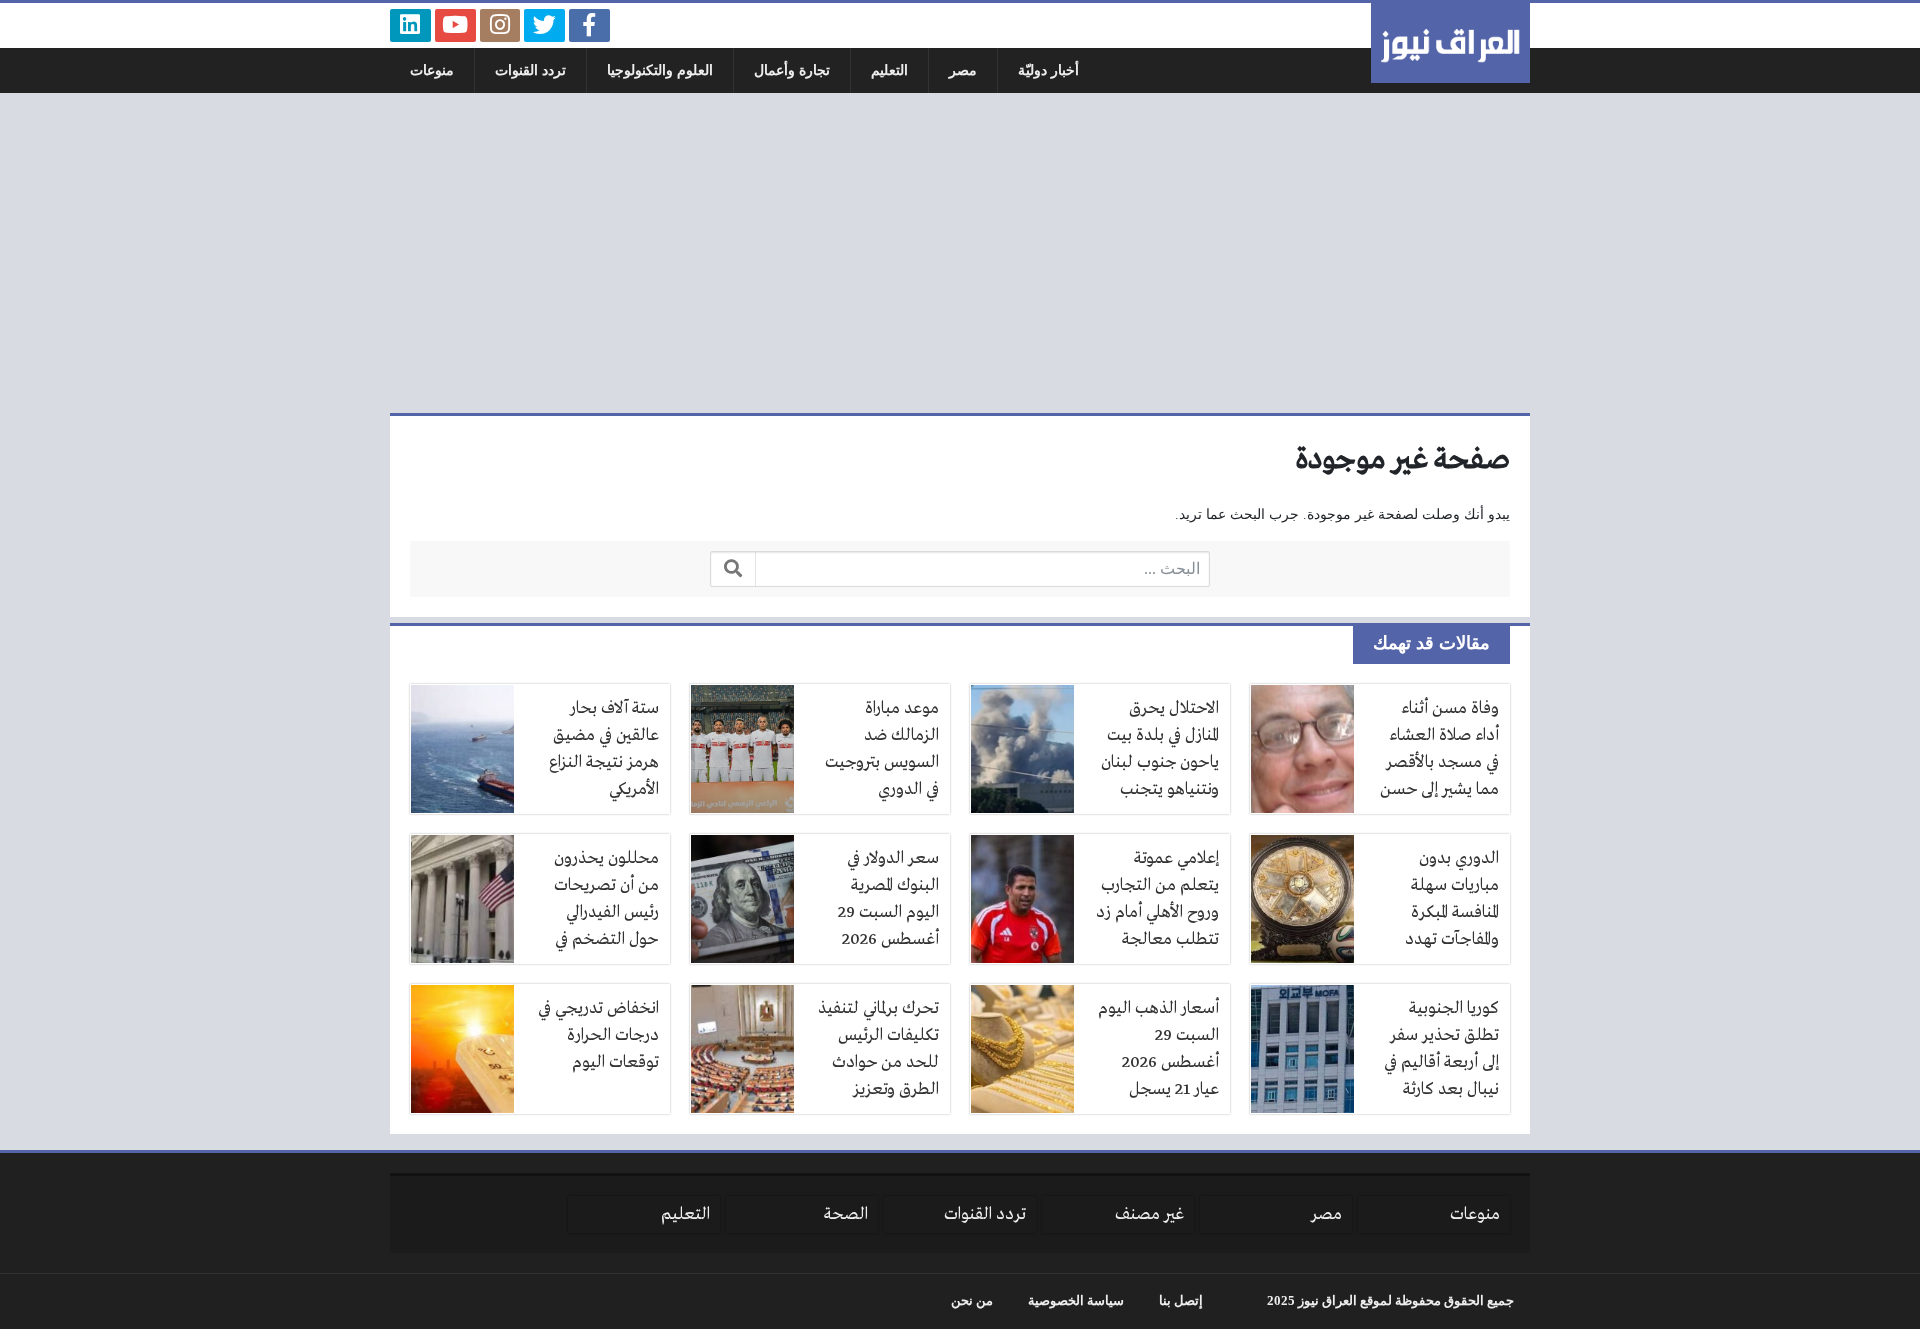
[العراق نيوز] (1450, 43)
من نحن (972, 1301)
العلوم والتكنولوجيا (660, 70)
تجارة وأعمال (792, 70)
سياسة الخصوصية (1076, 1301)
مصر (963, 70)
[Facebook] (589, 25)
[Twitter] (544, 25)
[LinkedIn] (410, 25)
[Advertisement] (960, 253)
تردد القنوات (530, 70)
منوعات (432, 70)
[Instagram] (500, 25)
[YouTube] (455, 25)
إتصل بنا (1181, 1301)
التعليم (889, 70)
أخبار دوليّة (1048, 70)
